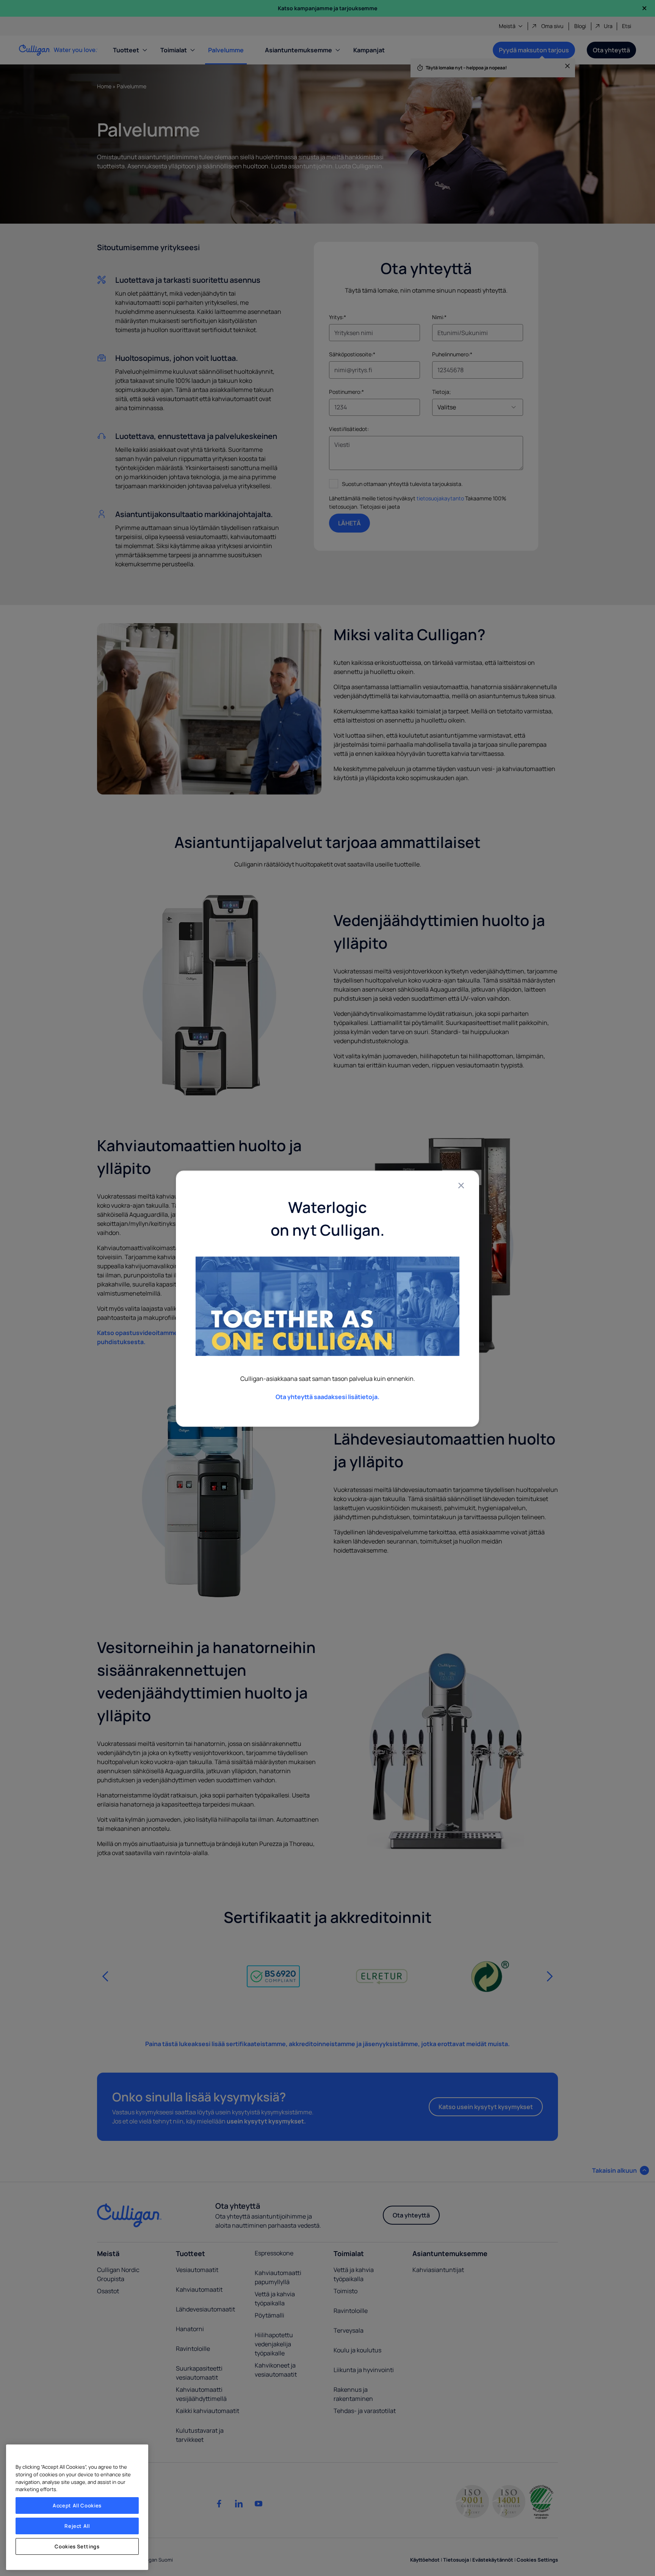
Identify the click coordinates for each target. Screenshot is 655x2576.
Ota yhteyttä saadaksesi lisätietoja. (327, 1397)
